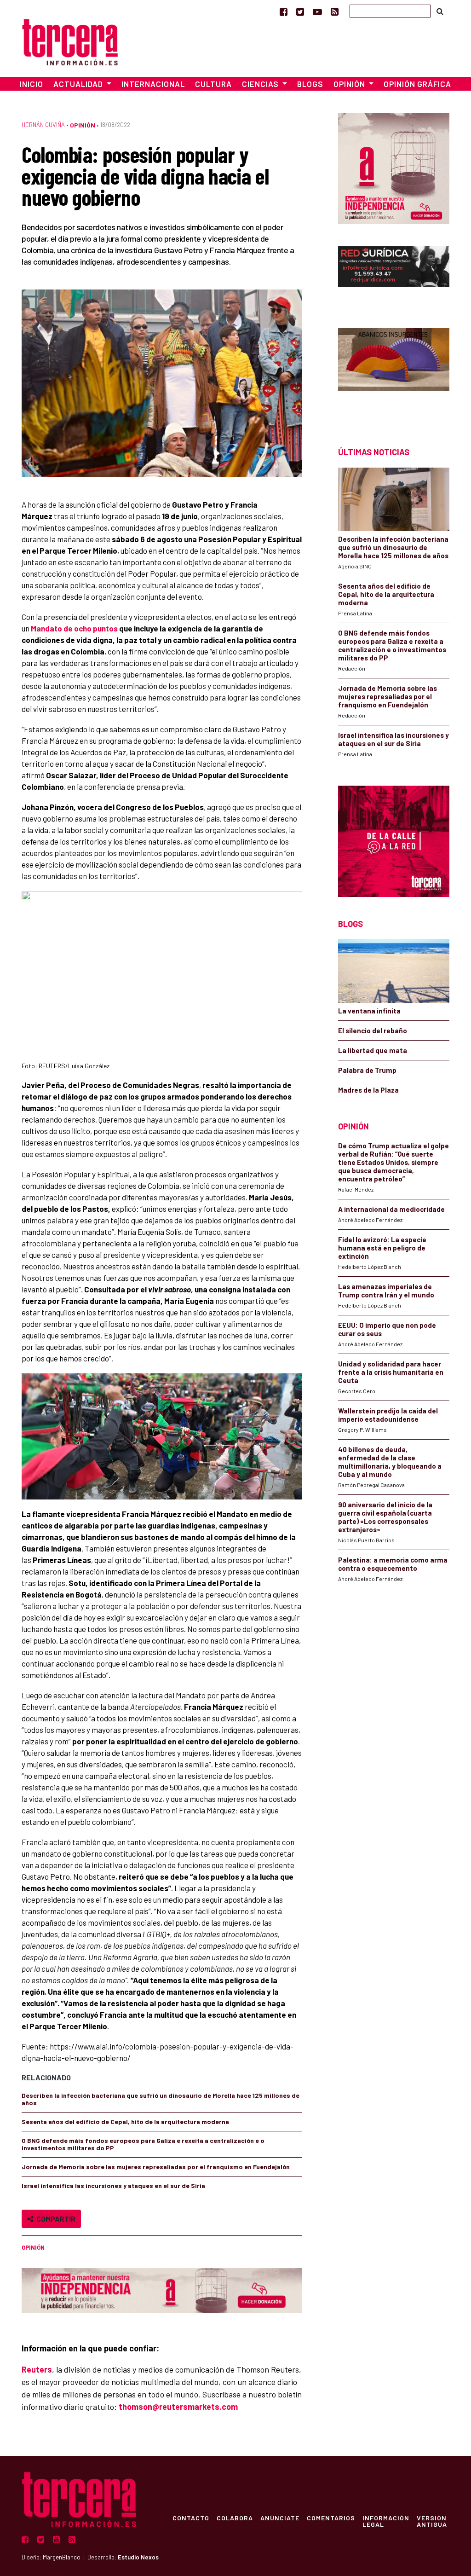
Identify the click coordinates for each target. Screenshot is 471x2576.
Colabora (235, 2518)
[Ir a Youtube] (317, 12)
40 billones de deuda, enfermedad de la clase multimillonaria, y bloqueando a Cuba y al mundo (390, 1462)
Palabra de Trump (367, 1070)
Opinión (83, 125)
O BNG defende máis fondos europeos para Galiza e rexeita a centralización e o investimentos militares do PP (143, 2144)
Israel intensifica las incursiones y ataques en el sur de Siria (113, 2185)
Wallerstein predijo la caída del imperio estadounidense (388, 1415)
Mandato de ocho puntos (74, 628)
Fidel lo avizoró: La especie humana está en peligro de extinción (382, 1248)
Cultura (213, 84)
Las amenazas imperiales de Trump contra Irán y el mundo (386, 1291)
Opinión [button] (350, 84)
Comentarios (331, 2518)
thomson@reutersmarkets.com (178, 2407)
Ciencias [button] (261, 84)
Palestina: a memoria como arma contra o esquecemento (393, 1564)
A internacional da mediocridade (391, 1209)
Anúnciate (280, 2518)
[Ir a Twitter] (300, 12)
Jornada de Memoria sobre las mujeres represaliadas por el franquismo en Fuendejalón (156, 2167)
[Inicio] (70, 41)
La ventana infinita (369, 1011)
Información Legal (386, 2521)
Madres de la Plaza (368, 1090)
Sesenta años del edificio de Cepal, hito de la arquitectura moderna (125, 2122)
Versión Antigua (432, 2521)
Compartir (55, 2219)
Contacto (191, 2518)
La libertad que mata (373, 1050)
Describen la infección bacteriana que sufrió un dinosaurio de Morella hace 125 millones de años (161, 2099)
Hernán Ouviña (43, 125)
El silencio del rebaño (373, 1030)
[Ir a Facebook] (284, 12)
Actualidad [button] (79, 84)
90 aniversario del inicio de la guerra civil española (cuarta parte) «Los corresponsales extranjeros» (385, 1517)
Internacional (153, 84)
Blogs (310, 84)
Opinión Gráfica (417, 84)
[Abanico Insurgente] (394, 371)
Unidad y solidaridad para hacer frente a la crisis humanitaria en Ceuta (391, 1372)
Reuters (37, 2369)
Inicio (32, 84)
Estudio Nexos (138, 2557)
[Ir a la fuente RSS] (335, 12)
